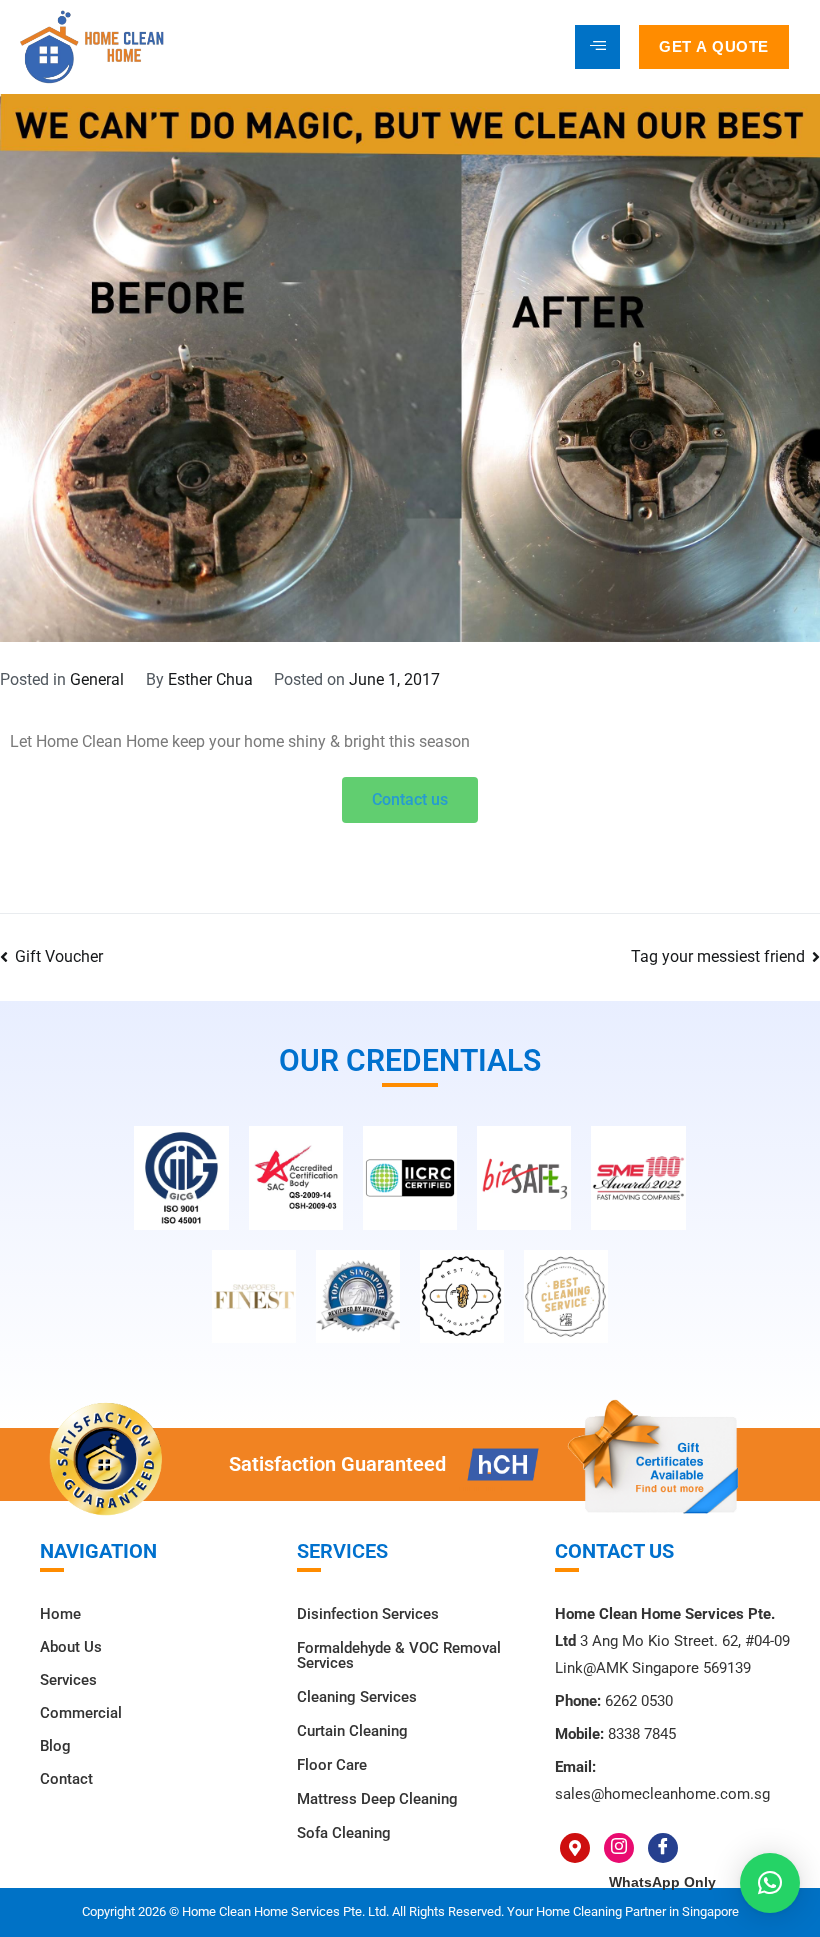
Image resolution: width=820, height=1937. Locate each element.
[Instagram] (619, 1848)
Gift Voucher (59, 956)
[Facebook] (663, 1848)
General (97, 679)
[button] (770, 1883)
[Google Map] (575, 1848)
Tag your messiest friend (718, 956)
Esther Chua (210, 679)
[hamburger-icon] (597, 47)
